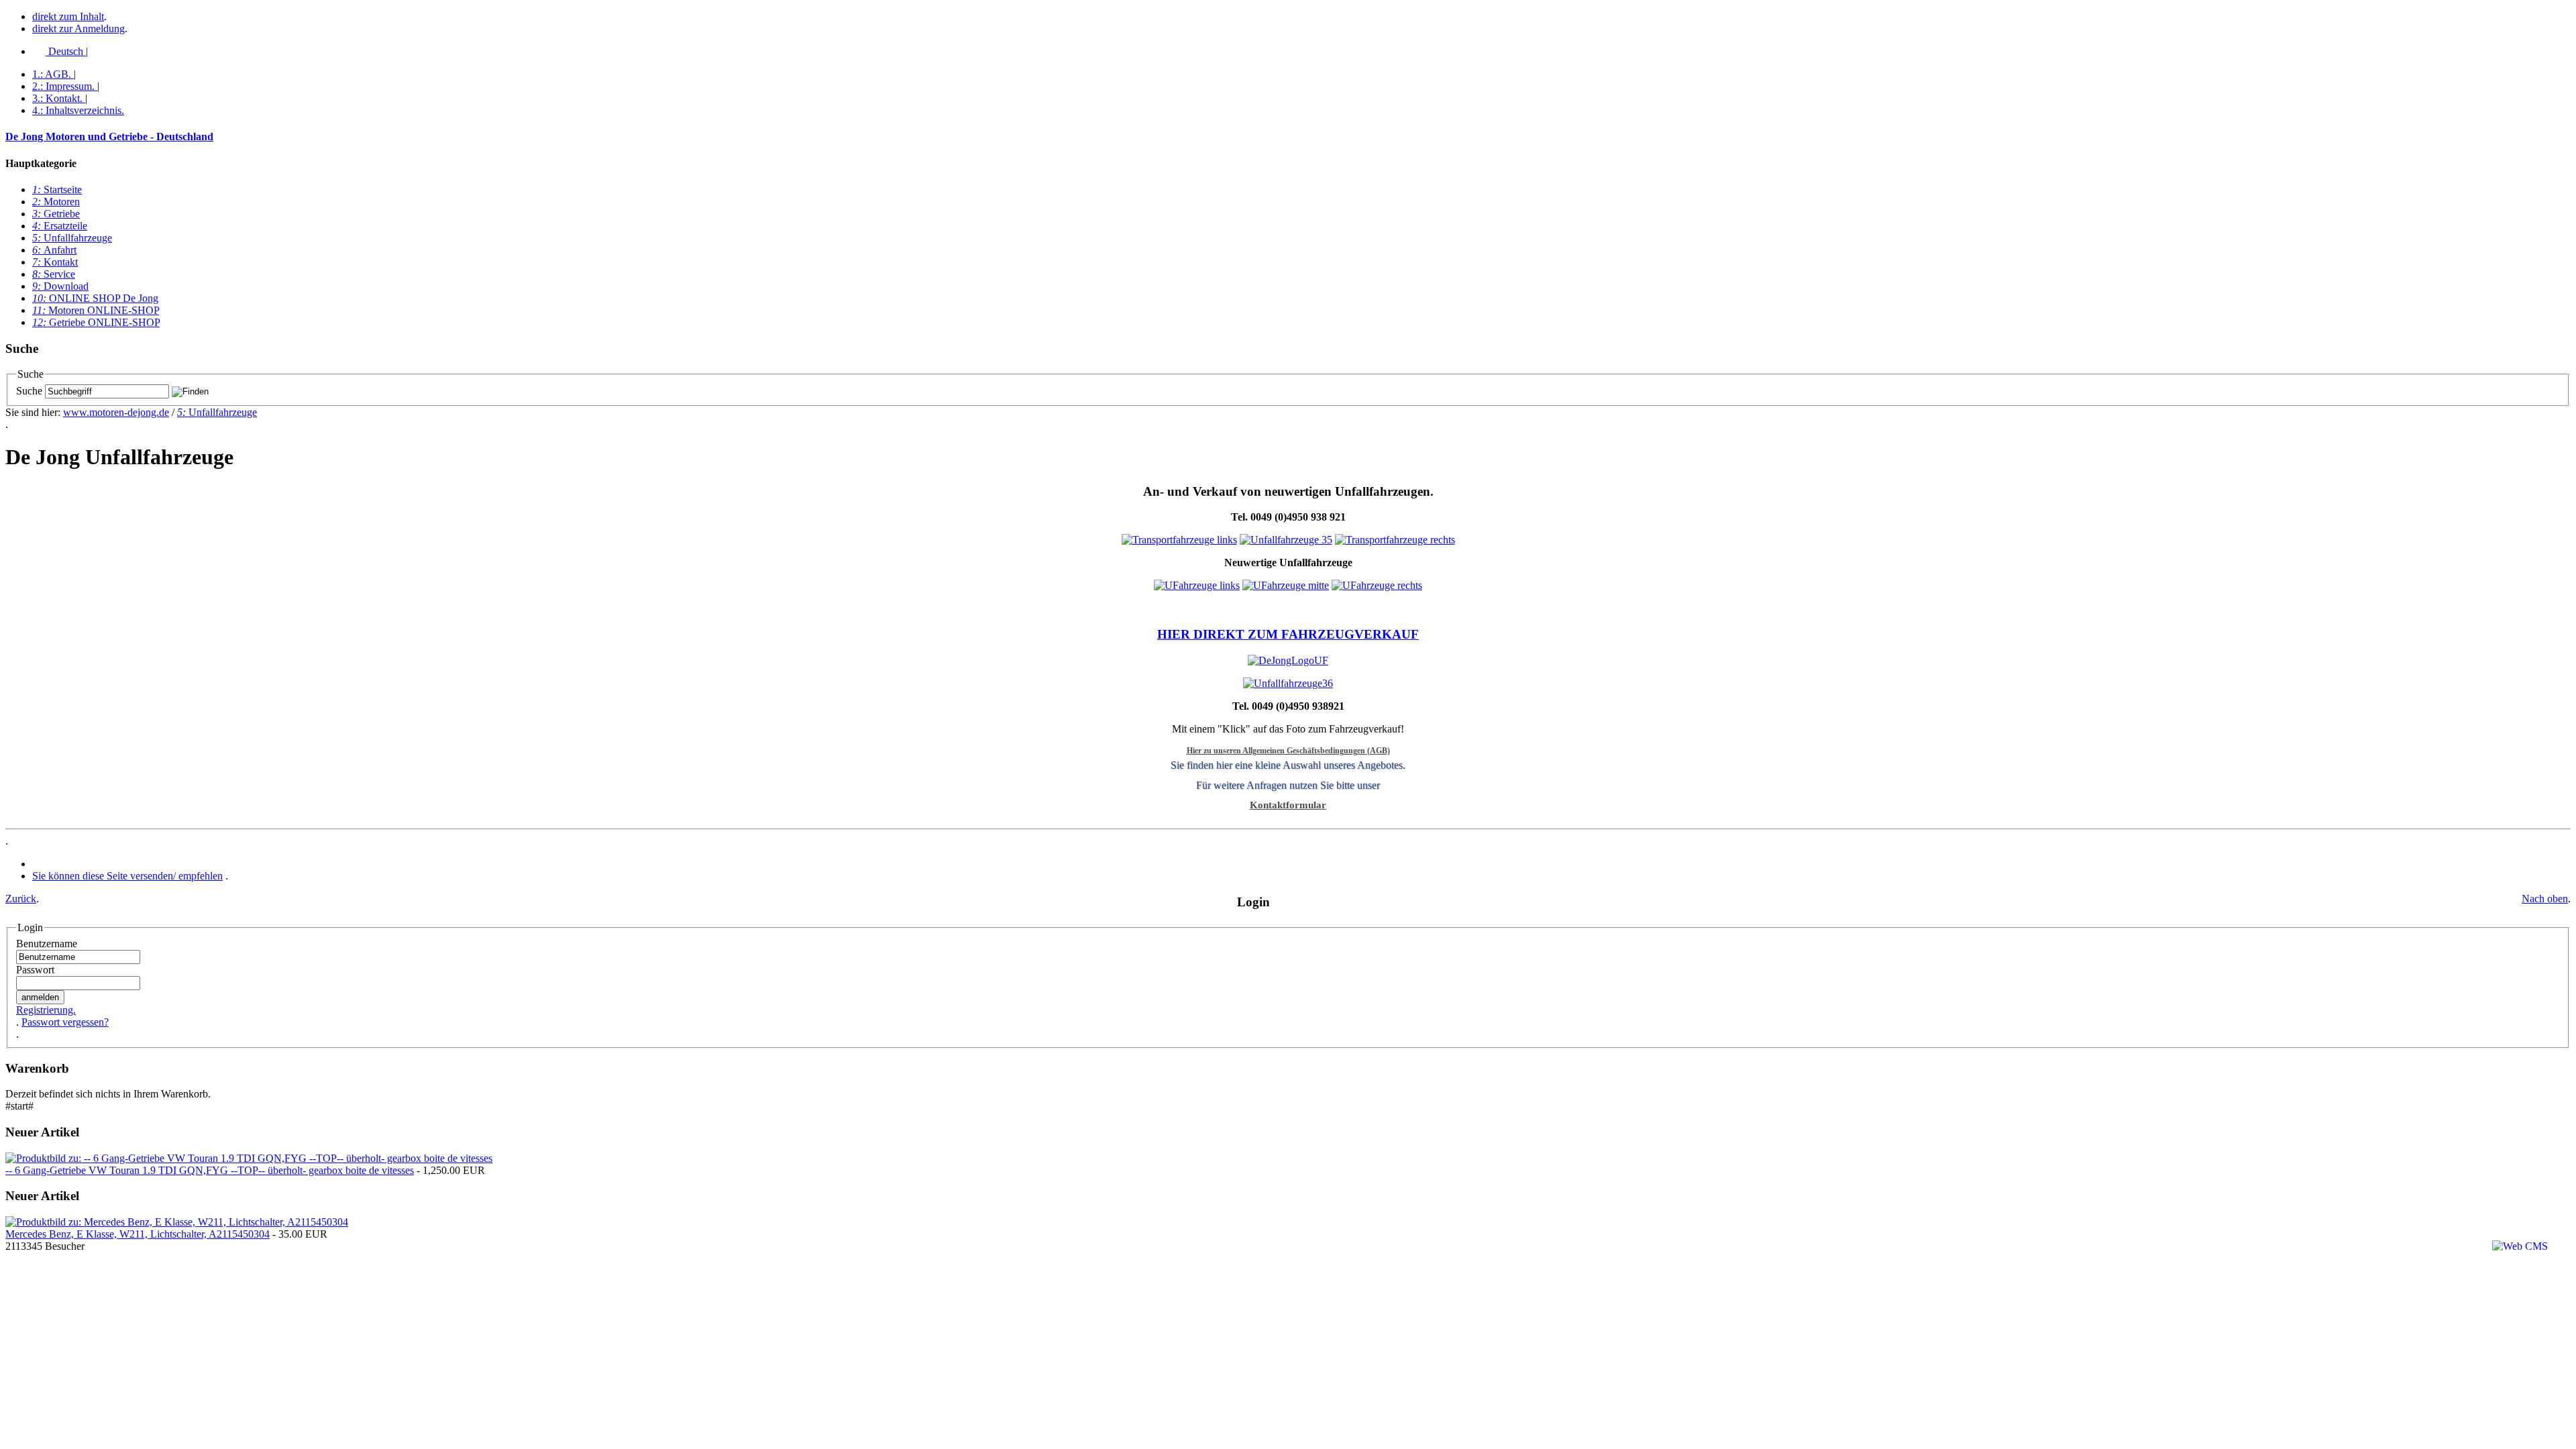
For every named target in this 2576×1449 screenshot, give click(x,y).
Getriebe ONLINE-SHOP (96, 322)
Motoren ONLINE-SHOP (96, 310)
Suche (29, 391)
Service (54, 274)
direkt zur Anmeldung (78, 29)
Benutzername (47, 944)
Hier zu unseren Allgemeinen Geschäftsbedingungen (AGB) (1288, 751)
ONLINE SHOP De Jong (95, 298)
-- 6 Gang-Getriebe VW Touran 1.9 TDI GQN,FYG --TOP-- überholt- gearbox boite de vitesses (210, 1170)
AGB (52, 74)
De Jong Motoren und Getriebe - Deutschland (109, 137)
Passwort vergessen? (65, 1022)
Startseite (57, 190)
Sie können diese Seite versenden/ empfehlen (127, 876)
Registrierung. (46, 1010)
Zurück (21, 899)
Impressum (63, 86)
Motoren (56, 202)
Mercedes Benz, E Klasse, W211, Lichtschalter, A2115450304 (138, 1234)
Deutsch (66, 51)
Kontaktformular (1288, 805)
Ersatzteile (60, 226)
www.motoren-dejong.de (116, 412)
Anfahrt (54, 250)
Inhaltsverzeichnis (78, 110)
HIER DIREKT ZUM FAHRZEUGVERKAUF (1288, 634)
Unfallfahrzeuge (72, 238)
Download (60, 286)
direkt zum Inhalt (68, 16)
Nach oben (2545, 899)
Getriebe (56, 214)
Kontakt (57, 98)
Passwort (35, 970)
